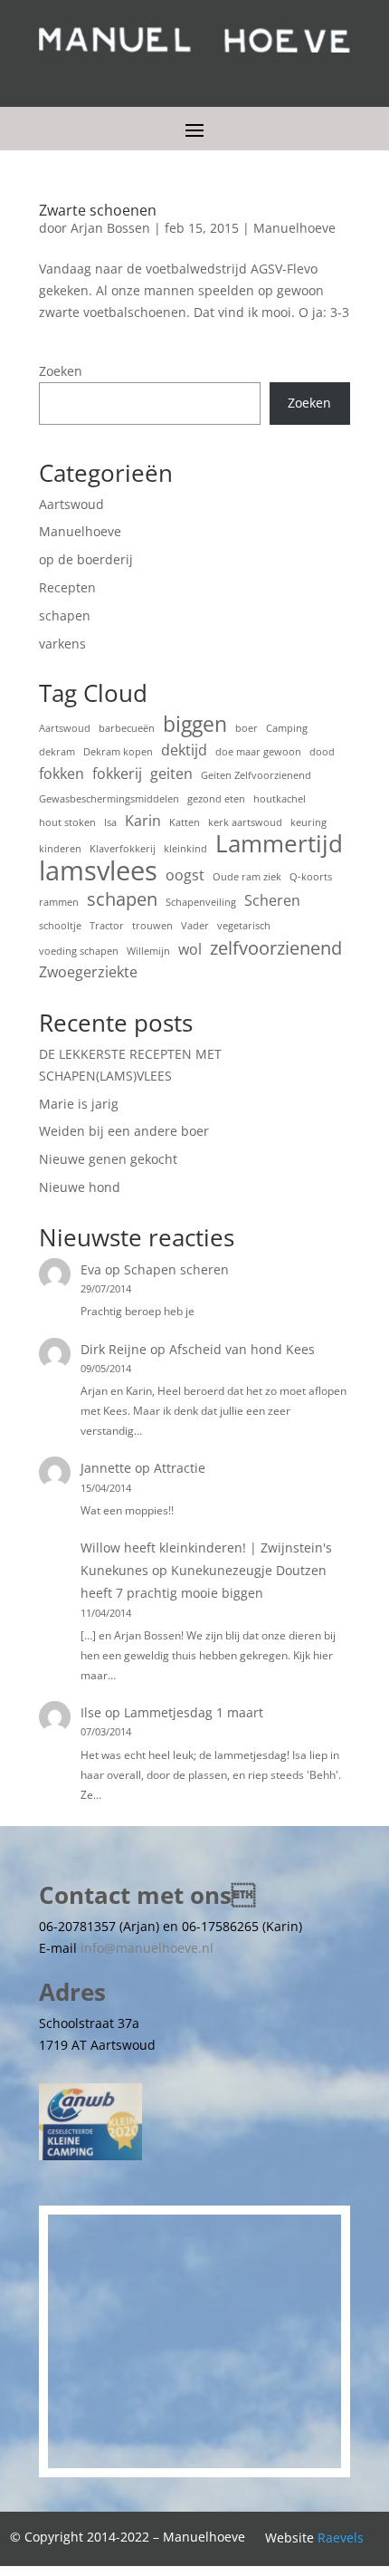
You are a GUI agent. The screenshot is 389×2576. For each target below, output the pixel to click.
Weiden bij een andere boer (124, 1131)
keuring (308, 822)
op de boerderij (86, 559)
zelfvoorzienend (276, 948)
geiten (171, 774)
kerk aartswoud (245, 822)
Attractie (180, 1468)
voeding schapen (79, 951)
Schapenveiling (201, 902)
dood (322, 752)
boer (247, 728)
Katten (185, 822)
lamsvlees (98, 871)
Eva (91, 1269)
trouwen (152, 926)
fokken (62, 774)
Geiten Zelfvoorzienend (256, 775)
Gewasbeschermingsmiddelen (109, 799)
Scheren (272, 900)
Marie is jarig (79, 1104)
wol (190, 949)
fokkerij (117, 774)
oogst (185, 875)
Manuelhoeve (294, 228)
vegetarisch (244, 926)
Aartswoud (71, 504)
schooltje (60, 926)
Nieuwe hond (80, 1187)
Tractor (107, 926)
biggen (195, 725)
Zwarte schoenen (98, 210)
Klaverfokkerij (123, 849)
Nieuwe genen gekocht (108, 1159)
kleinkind (185, 849)
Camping (287, 728)
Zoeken (61, 371)
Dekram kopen (118, 752)
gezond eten (216, 799)
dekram (57, 752)
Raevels (341, 2538)
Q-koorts (311, 877)
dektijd (184, 750)
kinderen (60, 849)
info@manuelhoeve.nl (147, 1948)
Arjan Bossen (110, 228)
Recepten (67, 587)
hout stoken (67, 822)
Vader (195, 926)
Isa (110, 822)
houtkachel (280, 799)
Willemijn (148, 951)
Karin (143, 821)
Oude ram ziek (247, 877)
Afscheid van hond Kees (242, 1349)
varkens (62, 644)
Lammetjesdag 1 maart (194, 1712)
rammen (59, 902)
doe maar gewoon (258, 752)
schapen (65, 615)
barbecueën (127, 728)
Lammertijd (279, 844)
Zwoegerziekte (88, 972)
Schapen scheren (176, 1269)
